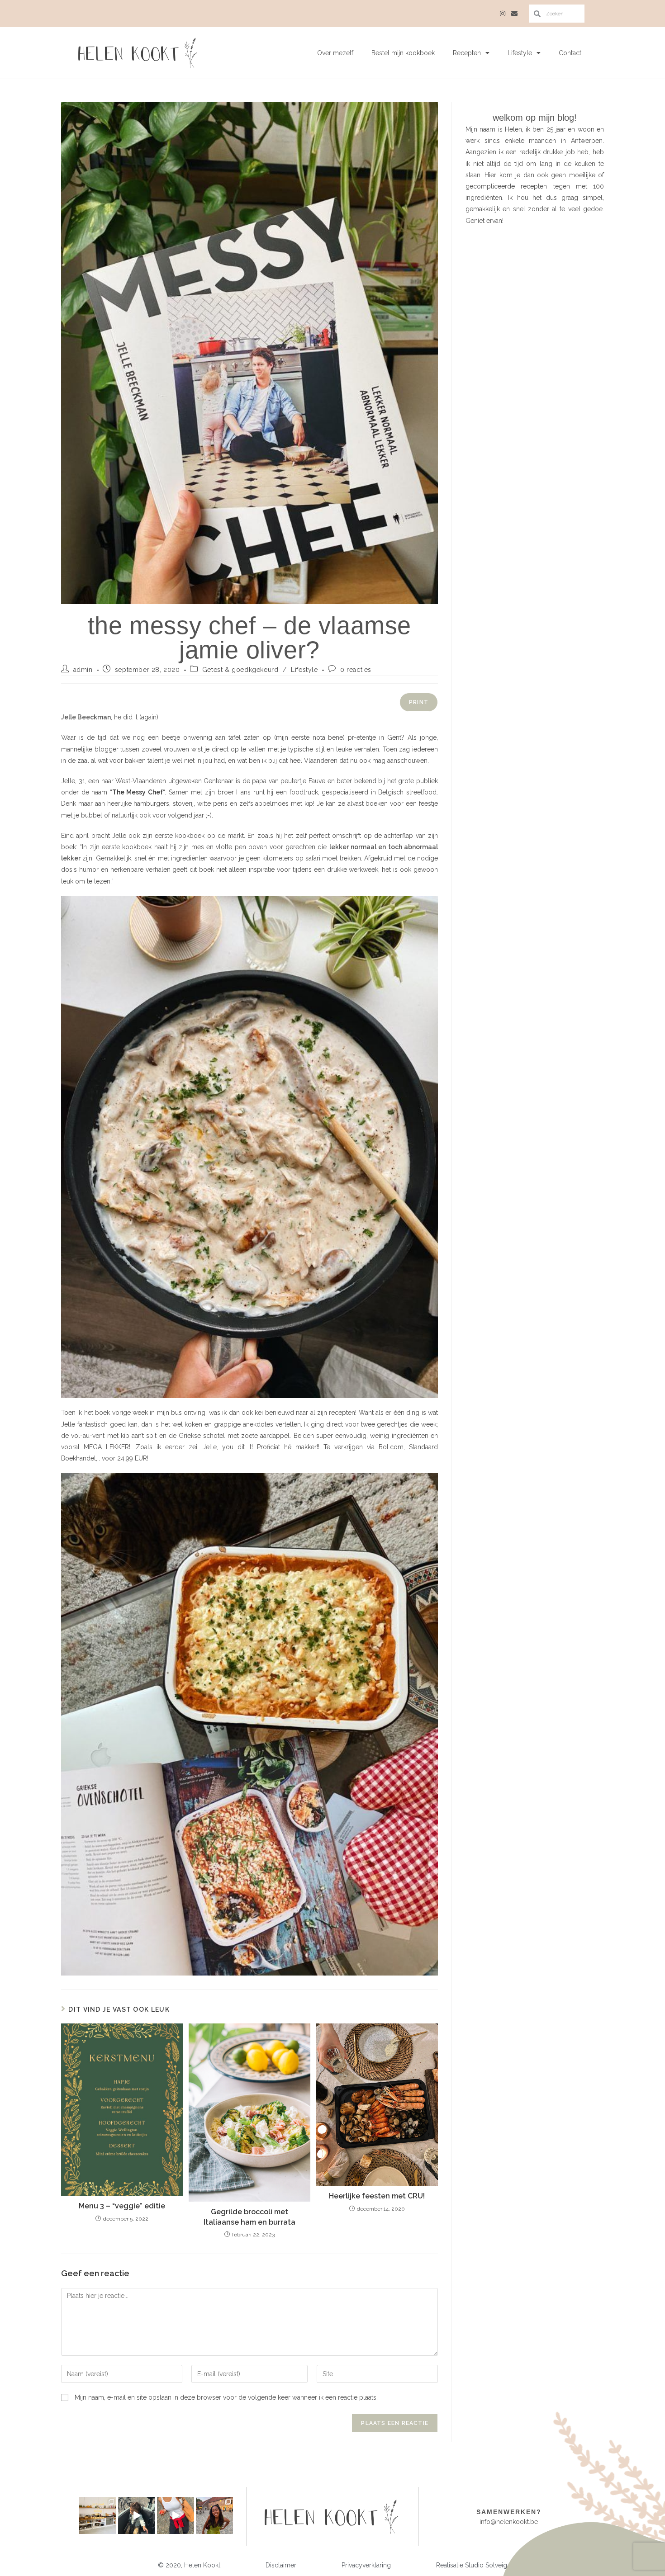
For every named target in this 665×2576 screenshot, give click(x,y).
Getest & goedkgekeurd (240, 670)
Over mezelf (335, 53)
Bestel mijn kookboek (403, 53)
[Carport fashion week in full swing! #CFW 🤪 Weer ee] (176, 2515)
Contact (570, 53)
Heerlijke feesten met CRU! (377, 2196)
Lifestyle (520, 53)
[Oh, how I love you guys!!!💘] (214, 2515)
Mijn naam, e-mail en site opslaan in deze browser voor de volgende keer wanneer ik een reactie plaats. (226, 2397)
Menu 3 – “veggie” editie (122, 2206)
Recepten (467, 53)
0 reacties (356, 670)
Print (419, 702)
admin (83, 670)
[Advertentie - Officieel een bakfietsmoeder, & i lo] (137, 2515)
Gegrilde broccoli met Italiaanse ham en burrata (249, 2217)
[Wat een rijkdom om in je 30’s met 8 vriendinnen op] (98, 2515)
